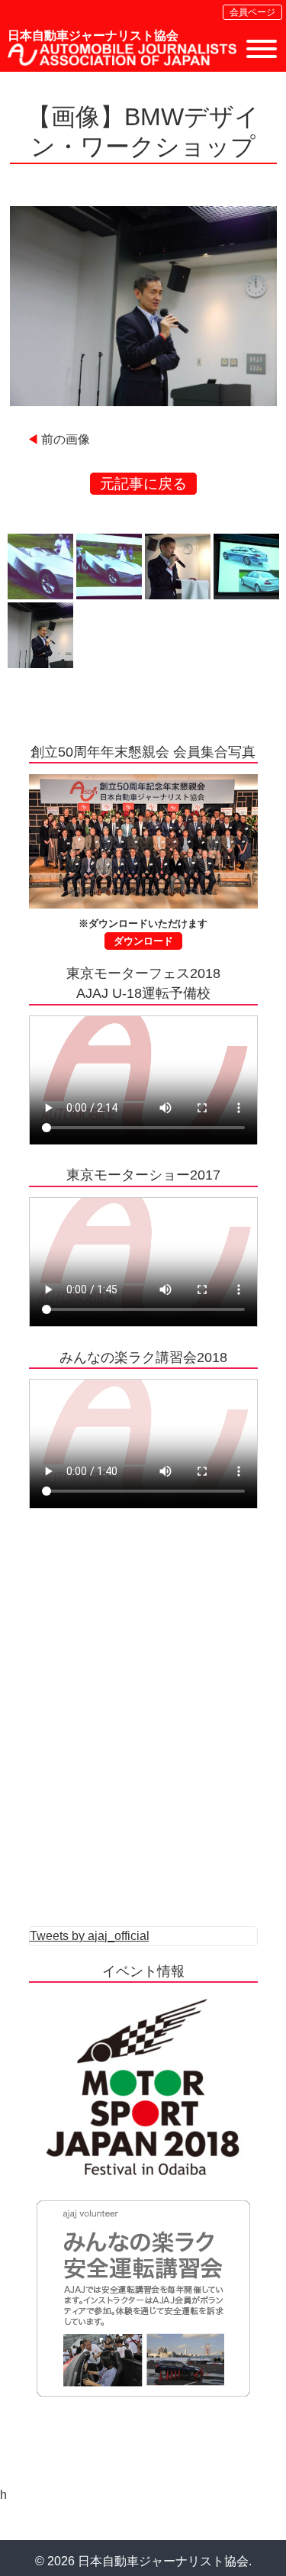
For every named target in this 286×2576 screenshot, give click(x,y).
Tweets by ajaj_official (90, 1936)
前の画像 (66, 439)
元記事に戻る (143, 484)
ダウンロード (143, 941)
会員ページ (252, 12)
